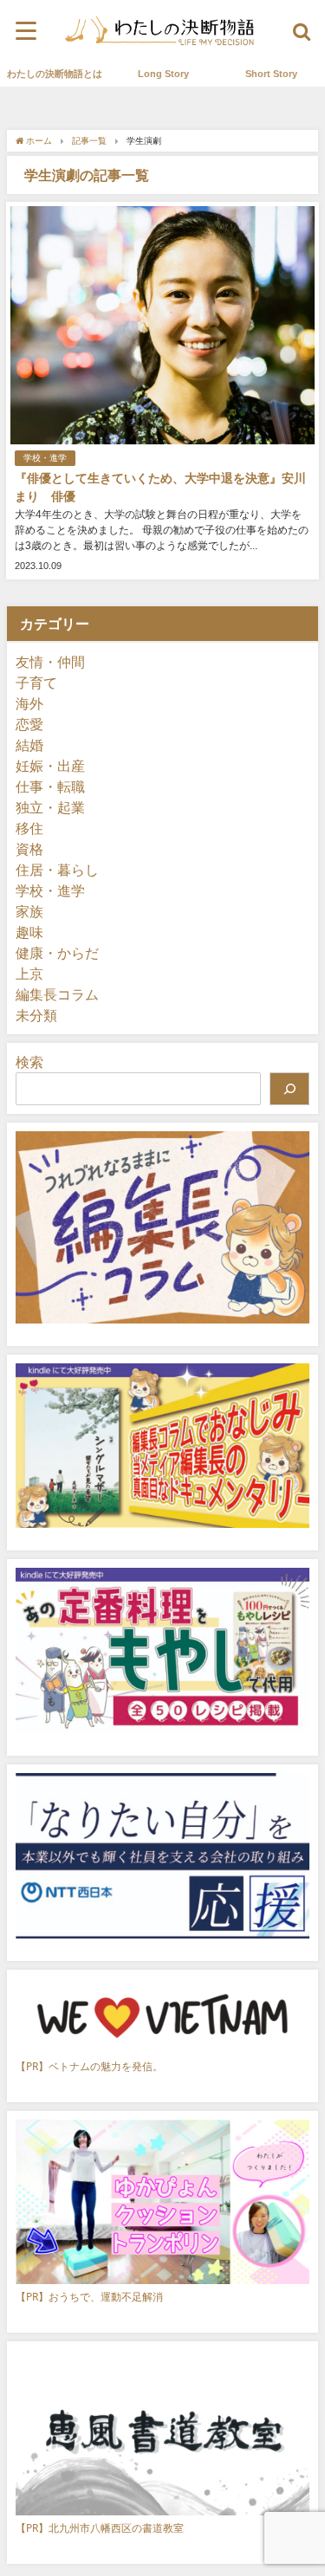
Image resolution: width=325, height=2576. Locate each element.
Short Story (271, 74)
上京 (29, 974)
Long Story (163, 74)
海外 (29, 703)
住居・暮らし (57, 870)
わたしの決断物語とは (55, 74)
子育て (36, 683)
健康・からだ (57, 953)
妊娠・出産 (50, 766)
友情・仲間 (50, 662)
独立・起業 (50, 807)
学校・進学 (45, 458)
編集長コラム (57, 994)
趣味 (29, 932)
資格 (29, 849)
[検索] (289, 1089)
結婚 (29, 745)
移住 (29, 828)
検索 (29, 1062)
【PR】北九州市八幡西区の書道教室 (100, 2528)
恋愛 (29, 724)
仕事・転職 (50, 786)
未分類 (36, 1015)
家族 (29, 911)
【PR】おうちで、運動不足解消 (89, 2297)
